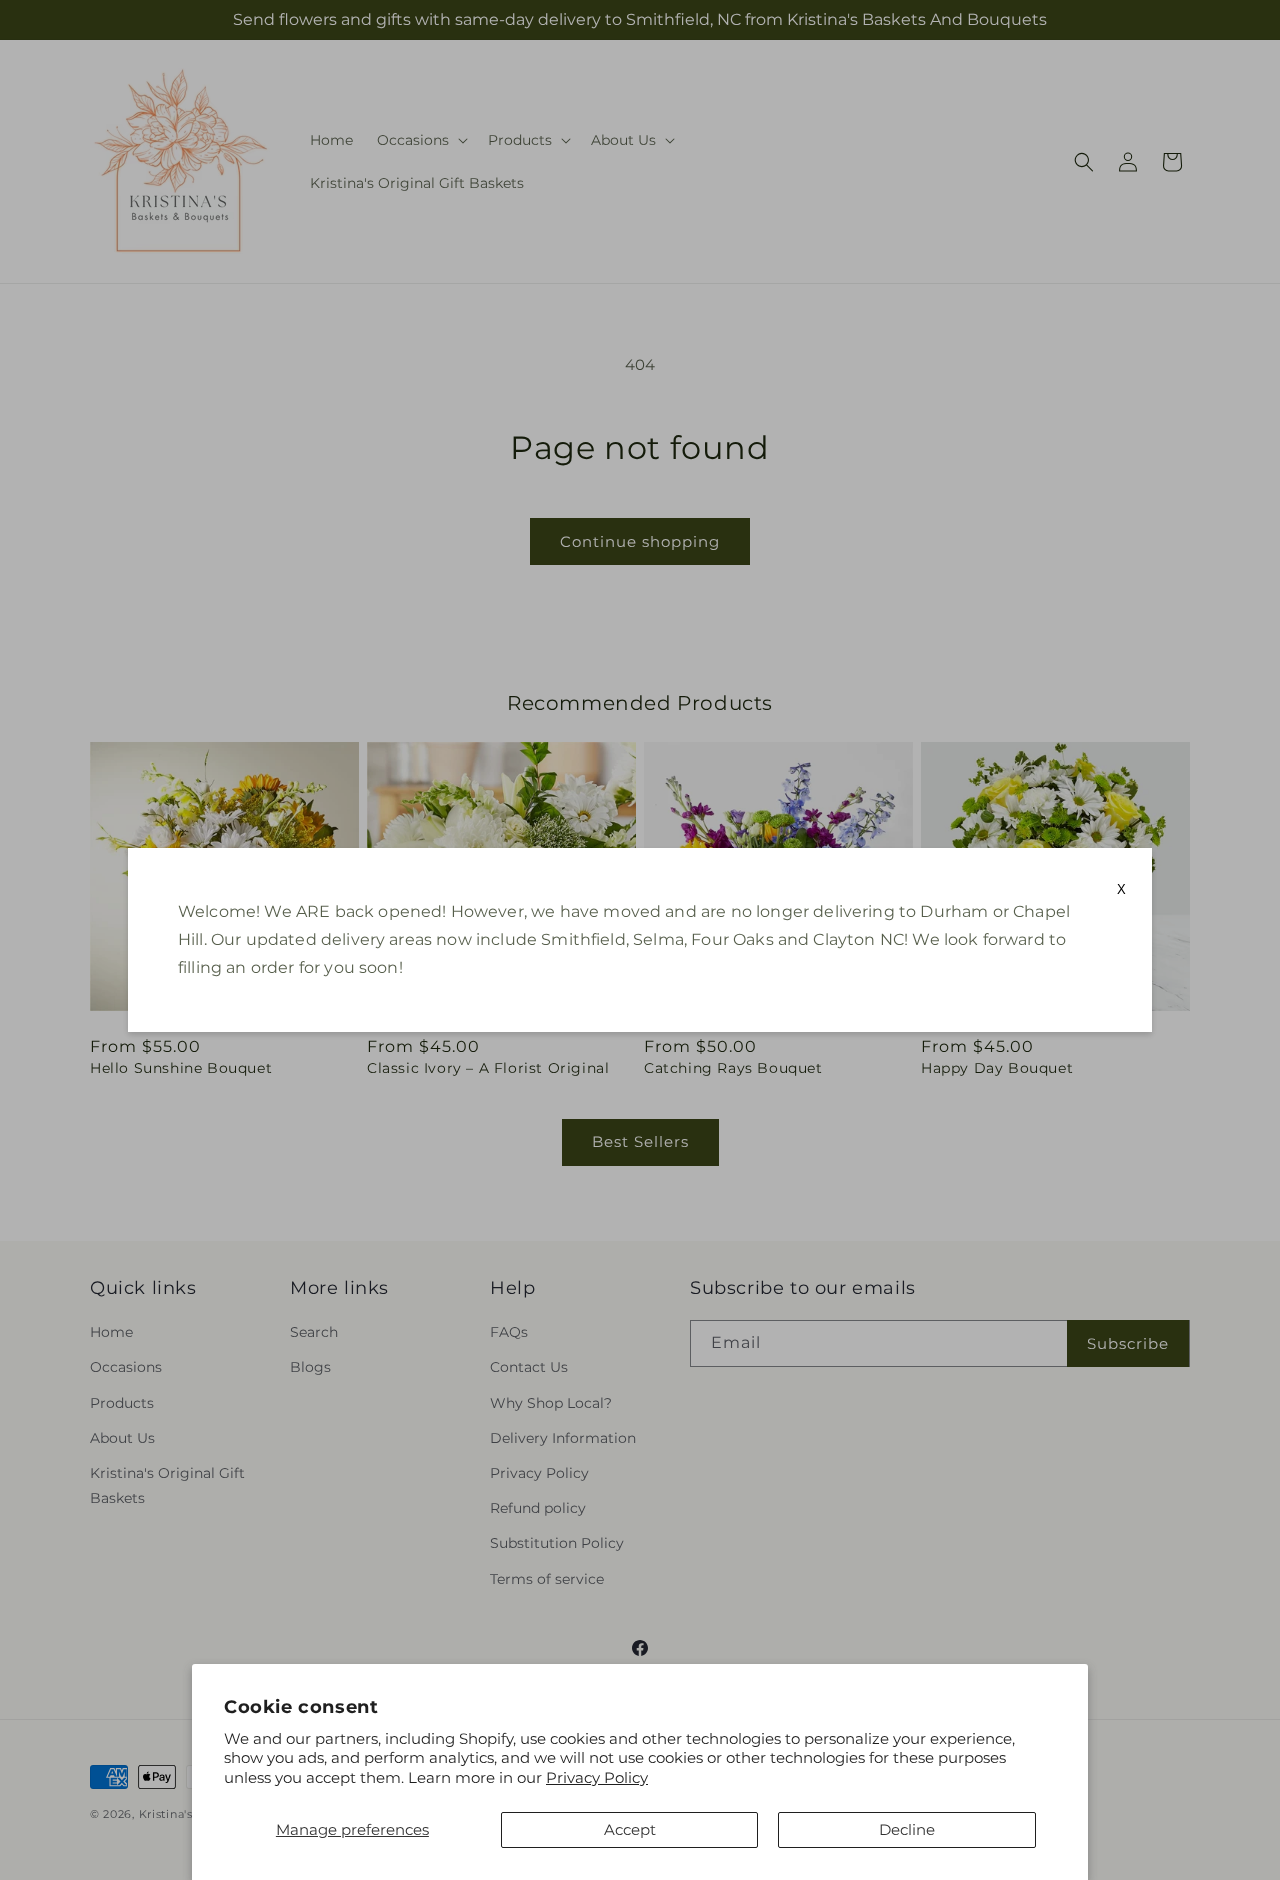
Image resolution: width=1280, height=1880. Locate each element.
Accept (630, 1829)
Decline (907, 1829)
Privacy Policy (597, 1777)
